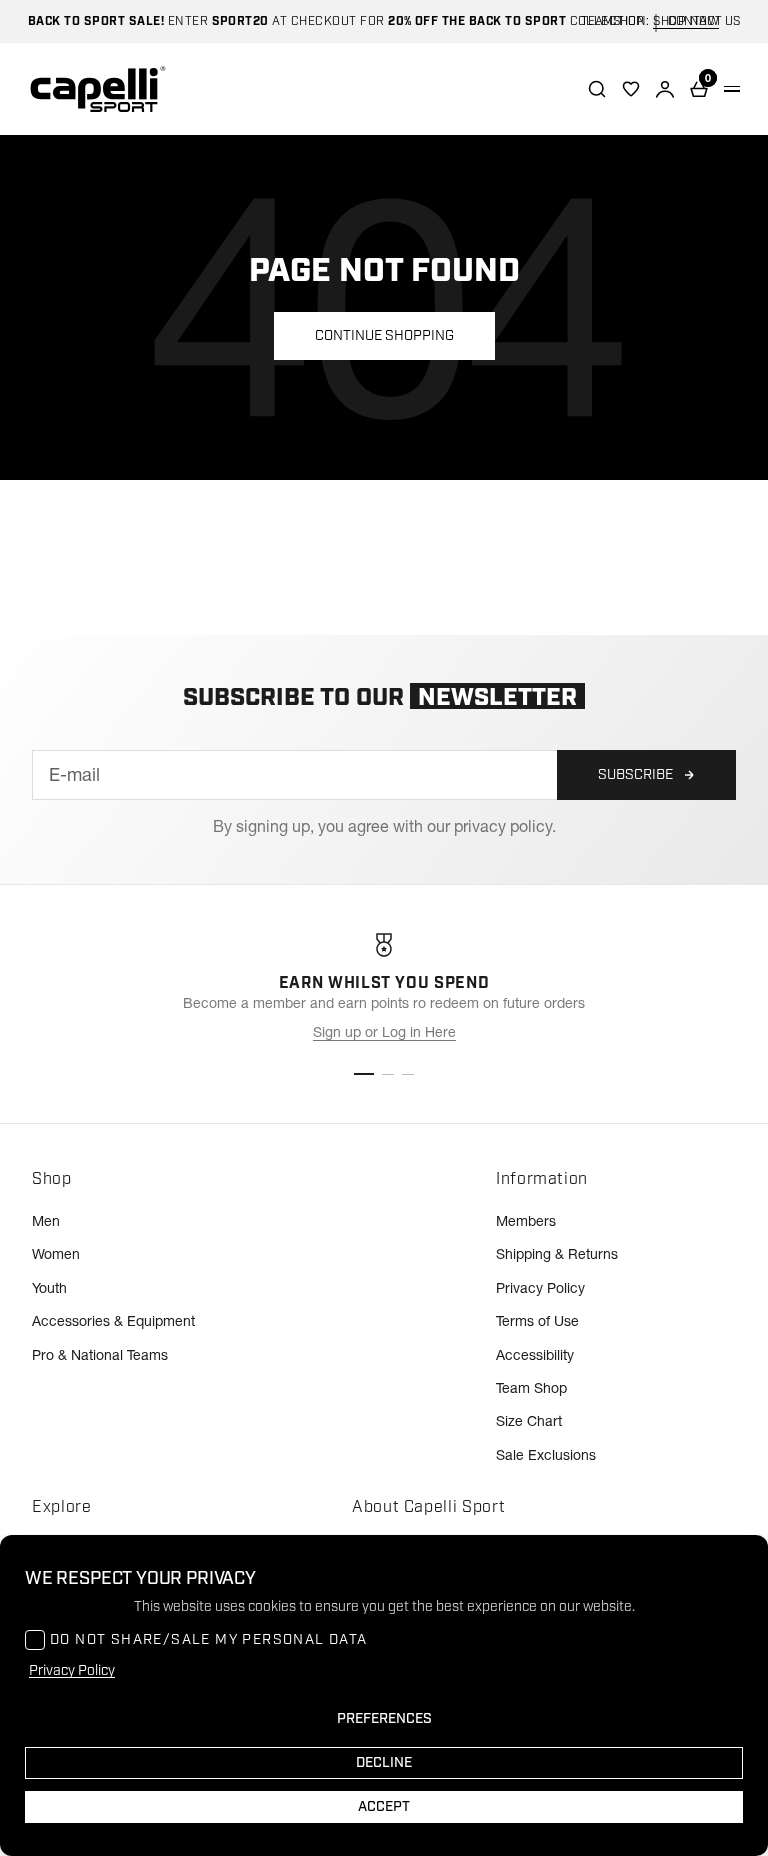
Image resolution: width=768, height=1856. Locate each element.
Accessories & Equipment (113, 1321)
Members (526, 1221)
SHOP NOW (686, 21)
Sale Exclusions (546, 1455)
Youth (49, 1288)
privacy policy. (505, 826)
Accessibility (535, 1355)
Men (46, 1221)
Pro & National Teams (100, 1355)
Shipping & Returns (557, 1254)
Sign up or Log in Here (384, 1032)
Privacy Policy (540, 1288)
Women (56, 1254)
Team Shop (531, 1388)
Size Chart (529, 1421)
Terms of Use (537, 1321)
